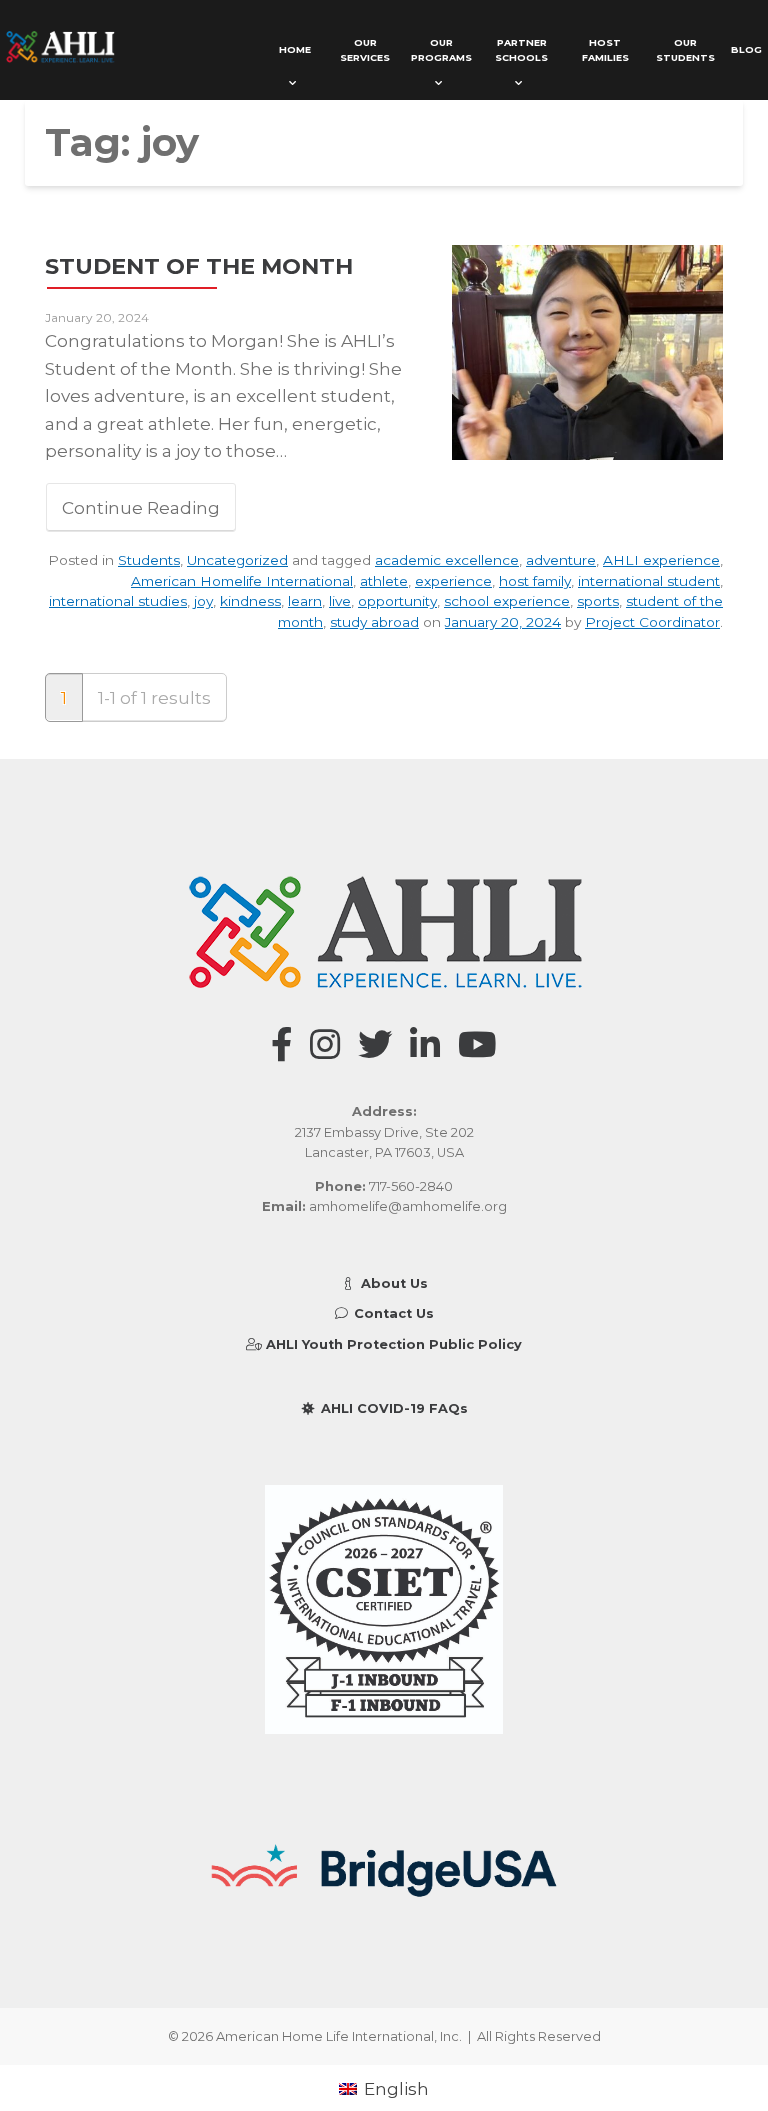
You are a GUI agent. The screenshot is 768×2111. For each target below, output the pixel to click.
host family (535, 581)
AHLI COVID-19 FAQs (392, 1408)
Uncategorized (237, 560)
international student (649, 581)
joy (203, 601)
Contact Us (392, 1313)
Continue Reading (141, 507)
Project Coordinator (652, 622)
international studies (118, 601)
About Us (392, 1283)
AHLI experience (661, 560)
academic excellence (447, 560)
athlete (384, 581)
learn (305, 601)
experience (453, 581)
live (340, 601)
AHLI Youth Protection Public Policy (392, 1344)
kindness (250, 601)
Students (149, 560)
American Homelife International (242, 581)
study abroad (374, 622)
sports (598, 601)
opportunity (397, 601)
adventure (561, 560)
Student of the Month (199, 266)
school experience (507, 601)
